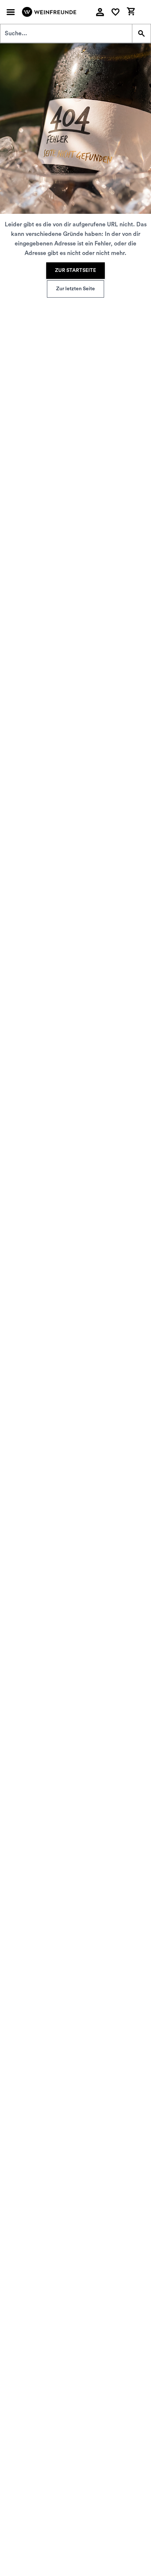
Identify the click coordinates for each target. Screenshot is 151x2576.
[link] (75, 271)
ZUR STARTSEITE (75, 270)
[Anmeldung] (100, 12)
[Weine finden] (141, 33)
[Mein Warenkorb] (131, 11)
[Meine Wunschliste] (115, 12)
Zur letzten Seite (75, 289)
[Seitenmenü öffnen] (11, 12)
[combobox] (66, 33)
